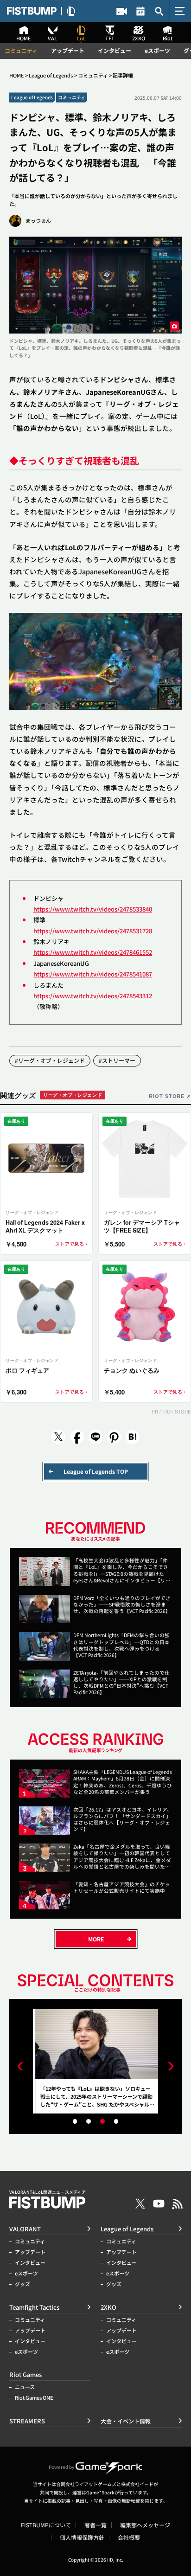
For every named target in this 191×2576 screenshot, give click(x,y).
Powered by (61, 2467)
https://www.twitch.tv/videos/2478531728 (93, 931)
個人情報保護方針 (82, 2537)
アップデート (68, 51)
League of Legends (51, 75)
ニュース (25, 2387)
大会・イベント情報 (141, 11)
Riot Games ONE (34, 2398)
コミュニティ (21, 51)
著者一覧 (95, 2525)
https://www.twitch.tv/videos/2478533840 (93, 909)
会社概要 (129, 2537)
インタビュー (115, 51)
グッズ (22, 2284)
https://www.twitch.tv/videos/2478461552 (93, 952)
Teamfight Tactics (34, 2307)
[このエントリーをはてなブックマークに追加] (133, 1437)
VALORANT (25, 2229)
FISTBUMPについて (46, 2525)
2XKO (108, 2307)
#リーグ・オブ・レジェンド (50, 1060)
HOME (17, 75)
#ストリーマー (117, 1060)
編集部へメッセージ (145, 2525)
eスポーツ (157, 51)
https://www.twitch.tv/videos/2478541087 (93, 974)
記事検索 (159, 11)
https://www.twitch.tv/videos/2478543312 (93, 996)
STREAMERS (122, 11)
